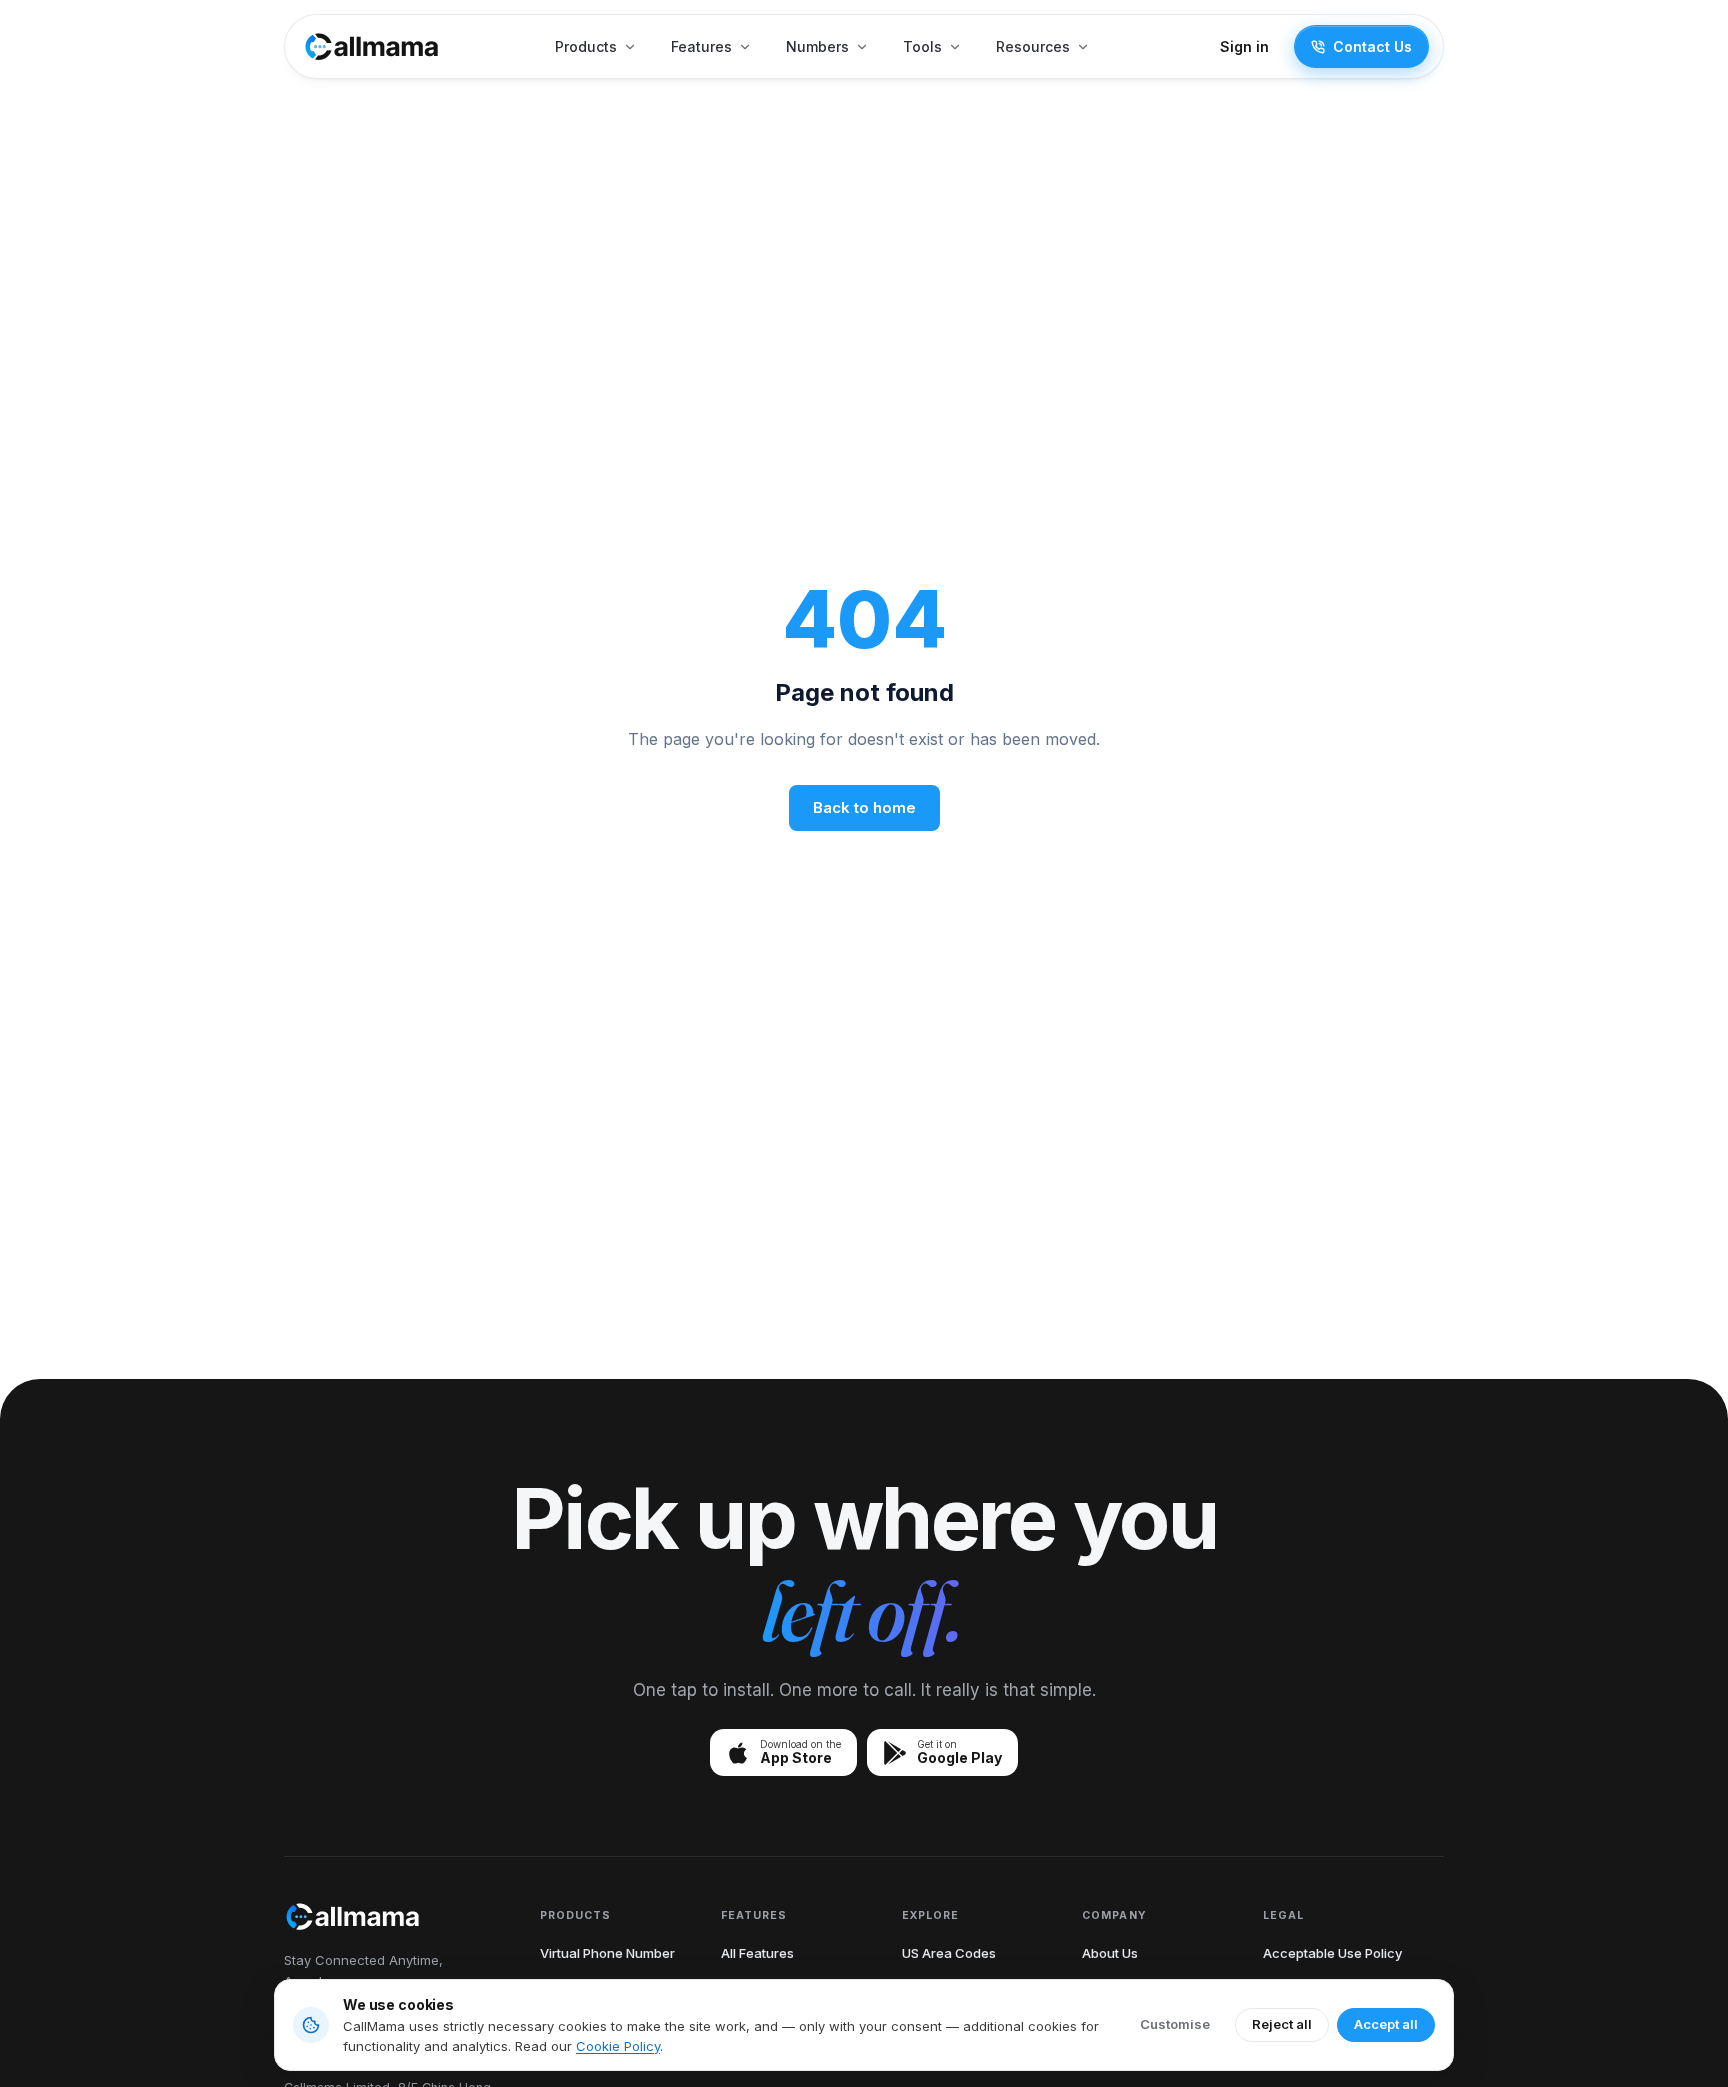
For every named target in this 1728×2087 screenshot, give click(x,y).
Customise (1175, 2024)
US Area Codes (949, 1953)
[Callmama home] (372, 46)
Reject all (1282, 2024)
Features (701, 46)
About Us (1110, 1953)
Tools (922, 46)
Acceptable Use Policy (1332, 1953)
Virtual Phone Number (607, 1953)
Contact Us (1372, 46)
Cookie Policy (618, 2046)
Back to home (864, 807)
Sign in (1244, 46)
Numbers (817, 46)
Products (586, 46)
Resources (1033, 46)
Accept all (1386, 2024)
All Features (757, 1953)
